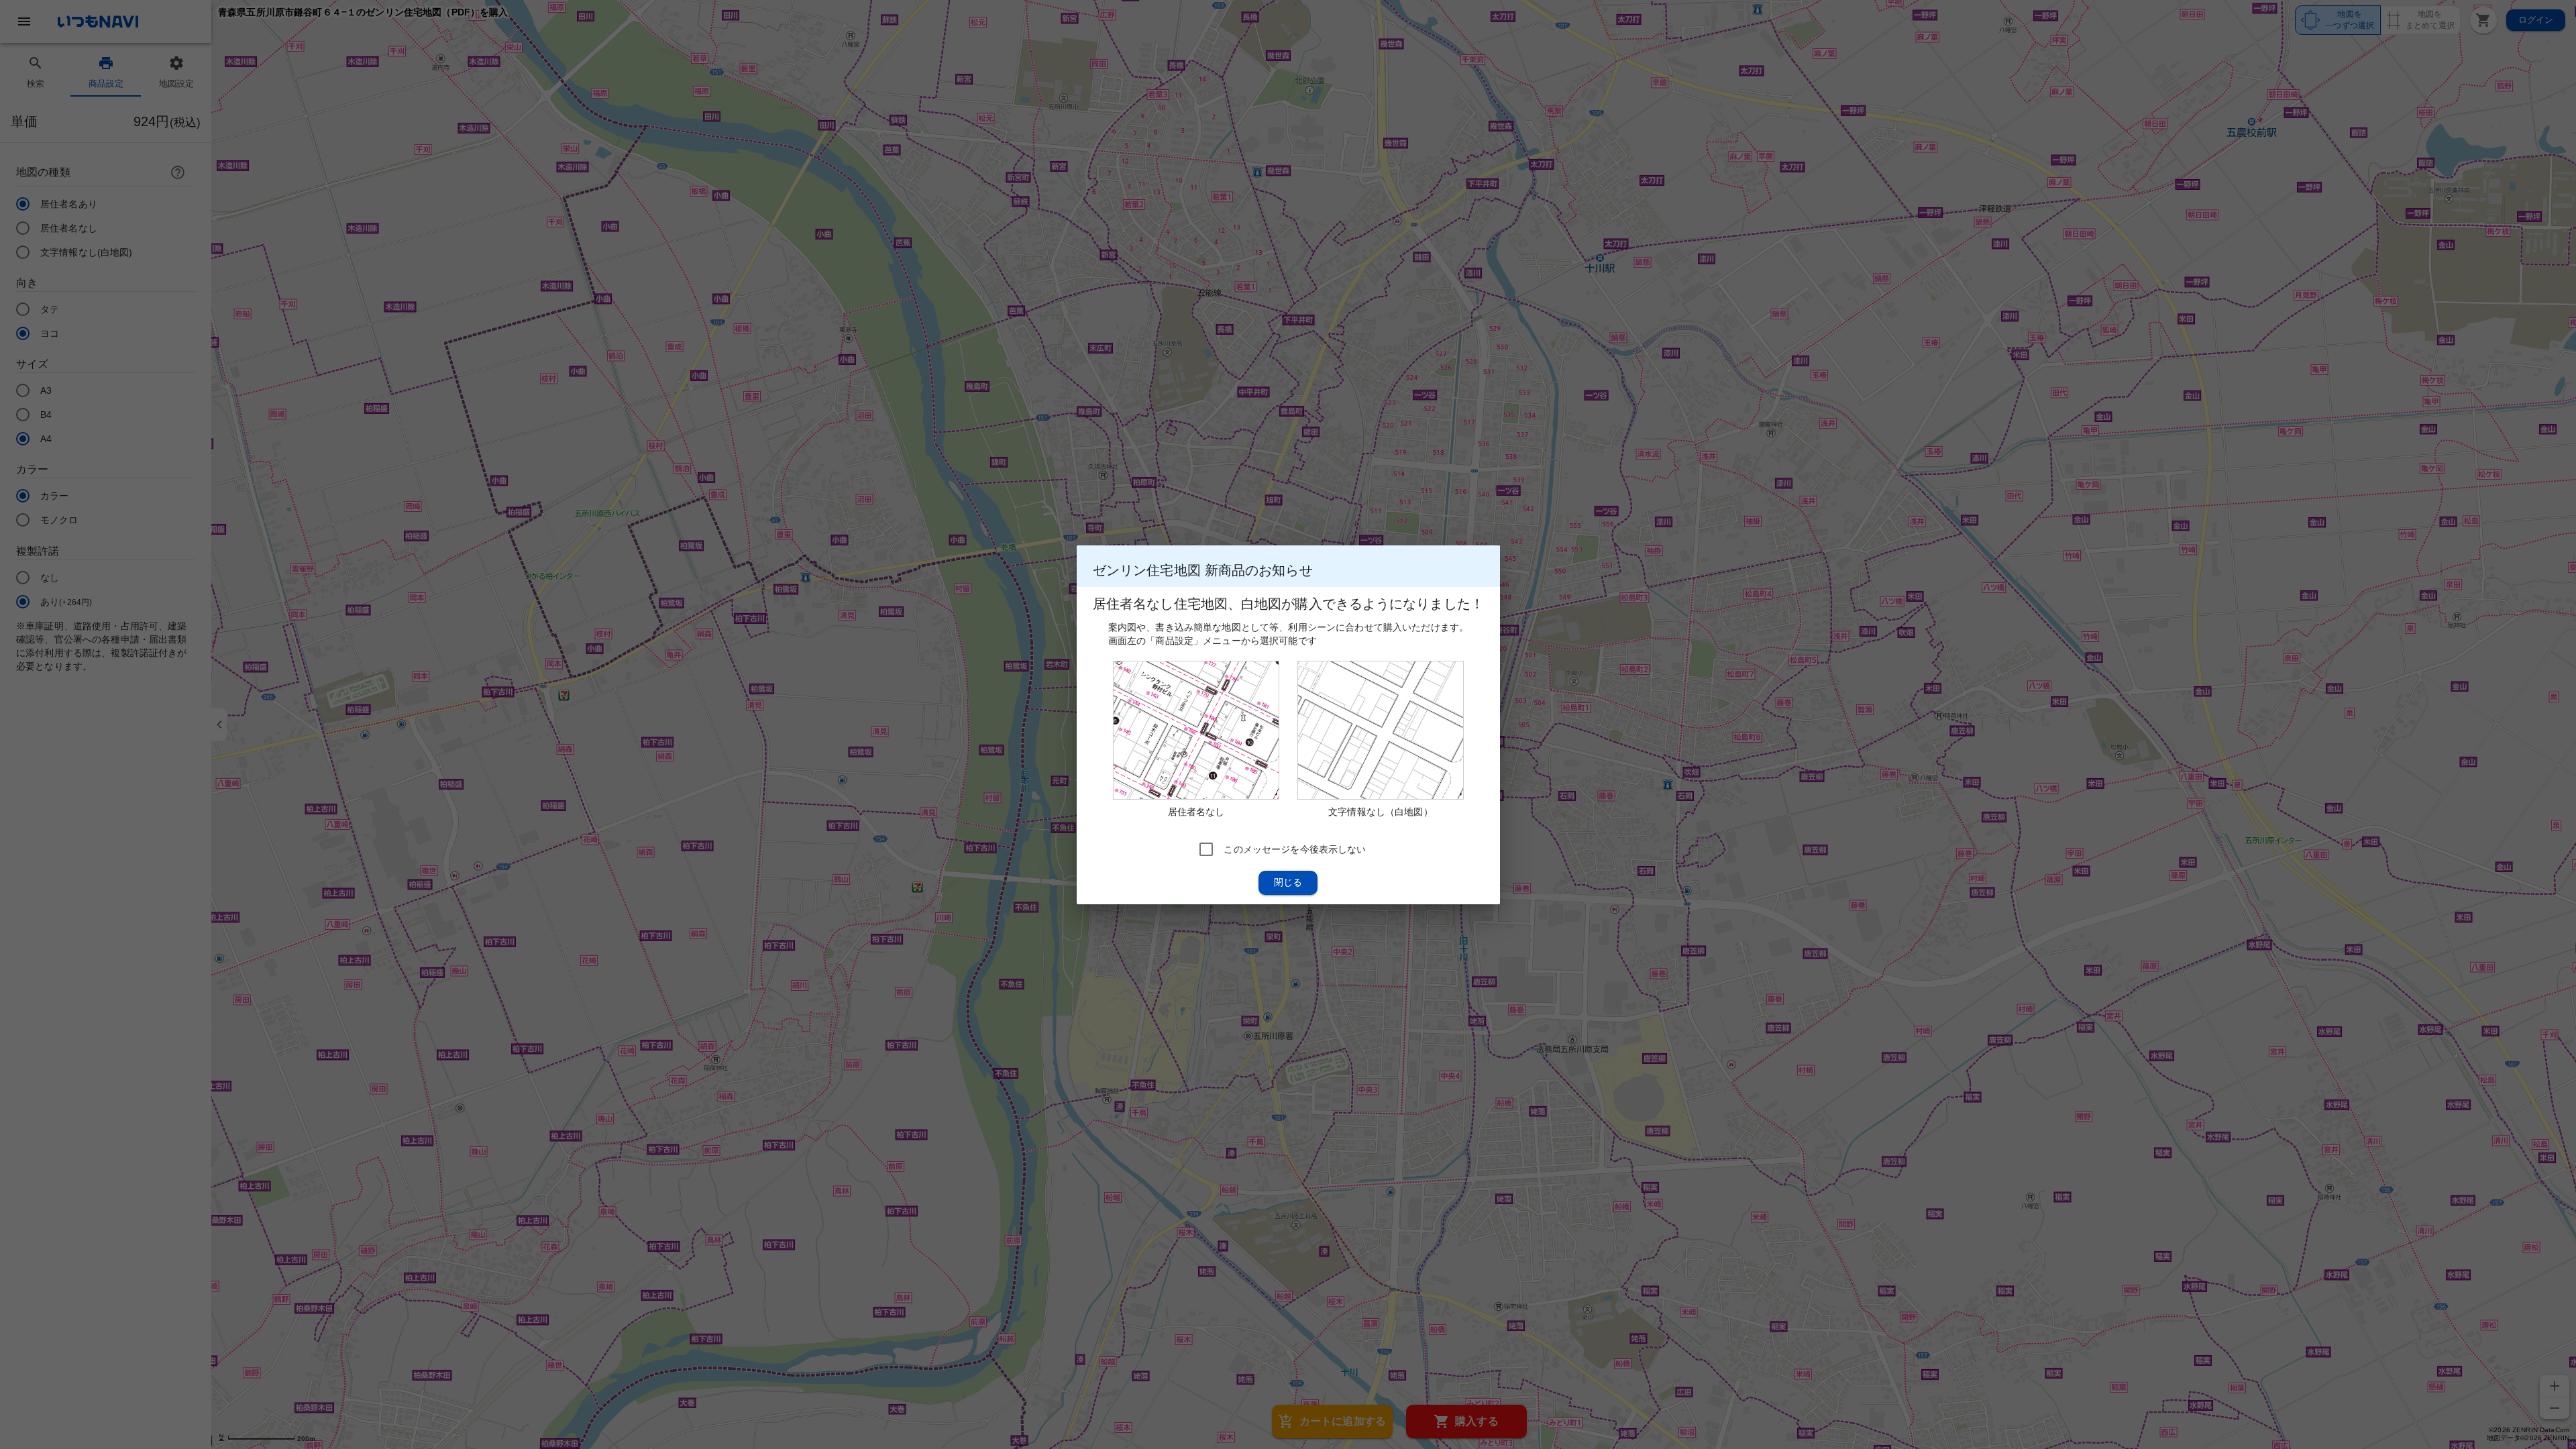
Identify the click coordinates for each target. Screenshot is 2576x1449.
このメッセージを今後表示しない (1295, 849)
